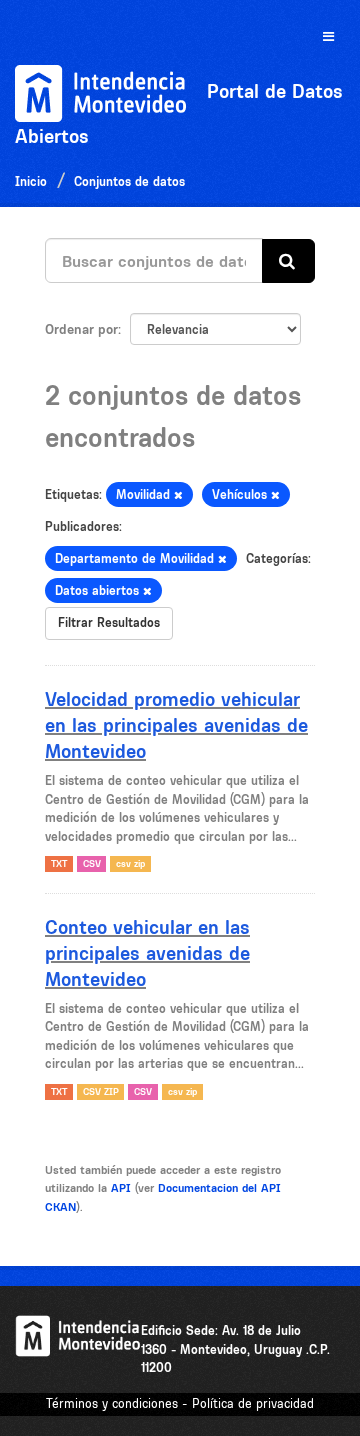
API (121, 1188)
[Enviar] (288, 261)
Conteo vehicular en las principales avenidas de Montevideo (147, 953)
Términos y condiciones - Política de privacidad (180, 1403)
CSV (92, 863)
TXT (59, 863)
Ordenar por (81, 329)
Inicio (31, 181)
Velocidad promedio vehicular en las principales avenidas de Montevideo (176, 725)
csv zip (130, 863)
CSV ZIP (101, 1091)
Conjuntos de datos (129, 181)
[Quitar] (178, 495)
